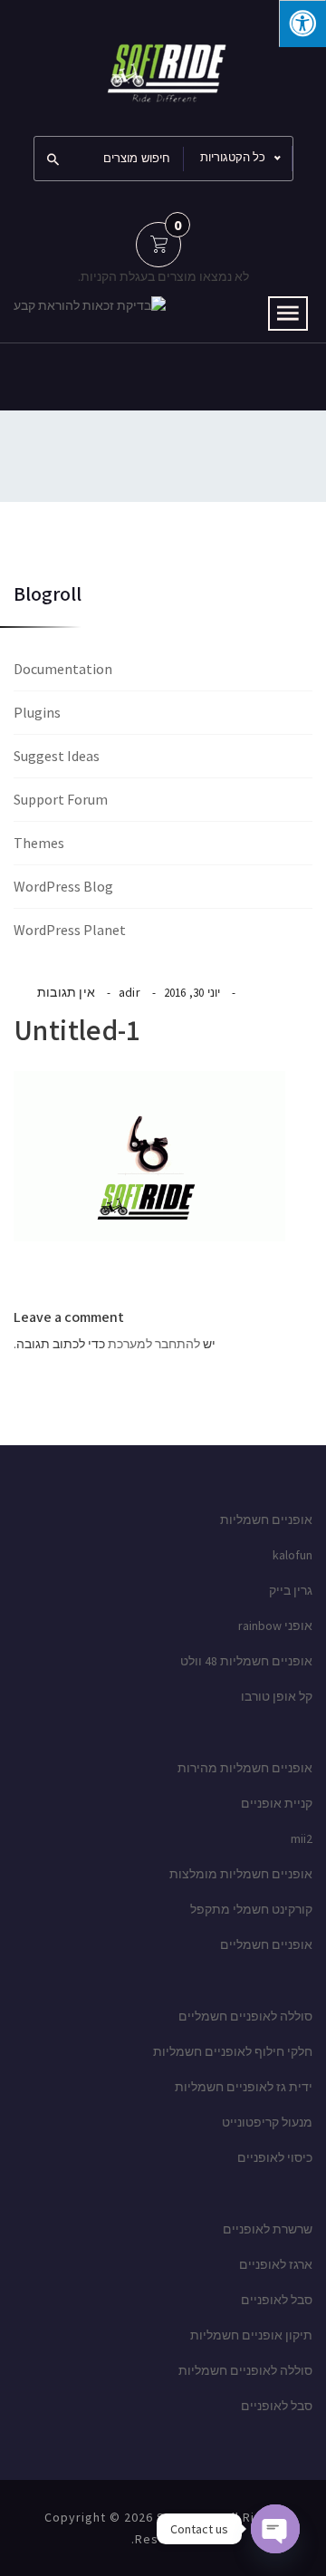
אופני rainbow (275, 1626)
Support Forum (61, 799)
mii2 (302, 1838)
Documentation (63, 669)
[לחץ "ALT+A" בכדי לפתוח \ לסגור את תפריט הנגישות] (302, 24)
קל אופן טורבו (277, 1696)
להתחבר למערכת (154, 1344)
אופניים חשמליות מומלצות (241, 1874)
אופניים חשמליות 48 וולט (246, 1661)
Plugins (37, 712)
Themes (39, 843)
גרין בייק (291, 1590)
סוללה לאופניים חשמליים (245, 2016)
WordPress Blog (63, 886)
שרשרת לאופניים (268, 2229)
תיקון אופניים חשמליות (251, 2335)
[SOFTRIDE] (163, 66)
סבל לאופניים (277, 2300)
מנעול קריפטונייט (267, 2122)
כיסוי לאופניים (275, 2157)
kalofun (292, 1555)
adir (129, 992)
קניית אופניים (277, 1803)
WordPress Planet (70, 930)
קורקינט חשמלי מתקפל (251, 1909)
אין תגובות (66, 992)
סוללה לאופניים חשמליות (245, 2370)
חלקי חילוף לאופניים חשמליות (233, 2051)
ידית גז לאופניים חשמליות (244, 2087)
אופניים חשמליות (266, 1520)
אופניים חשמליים (266, 1944)
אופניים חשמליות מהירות (245, 1768)
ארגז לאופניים (276, 2264)
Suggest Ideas (57, 756)
